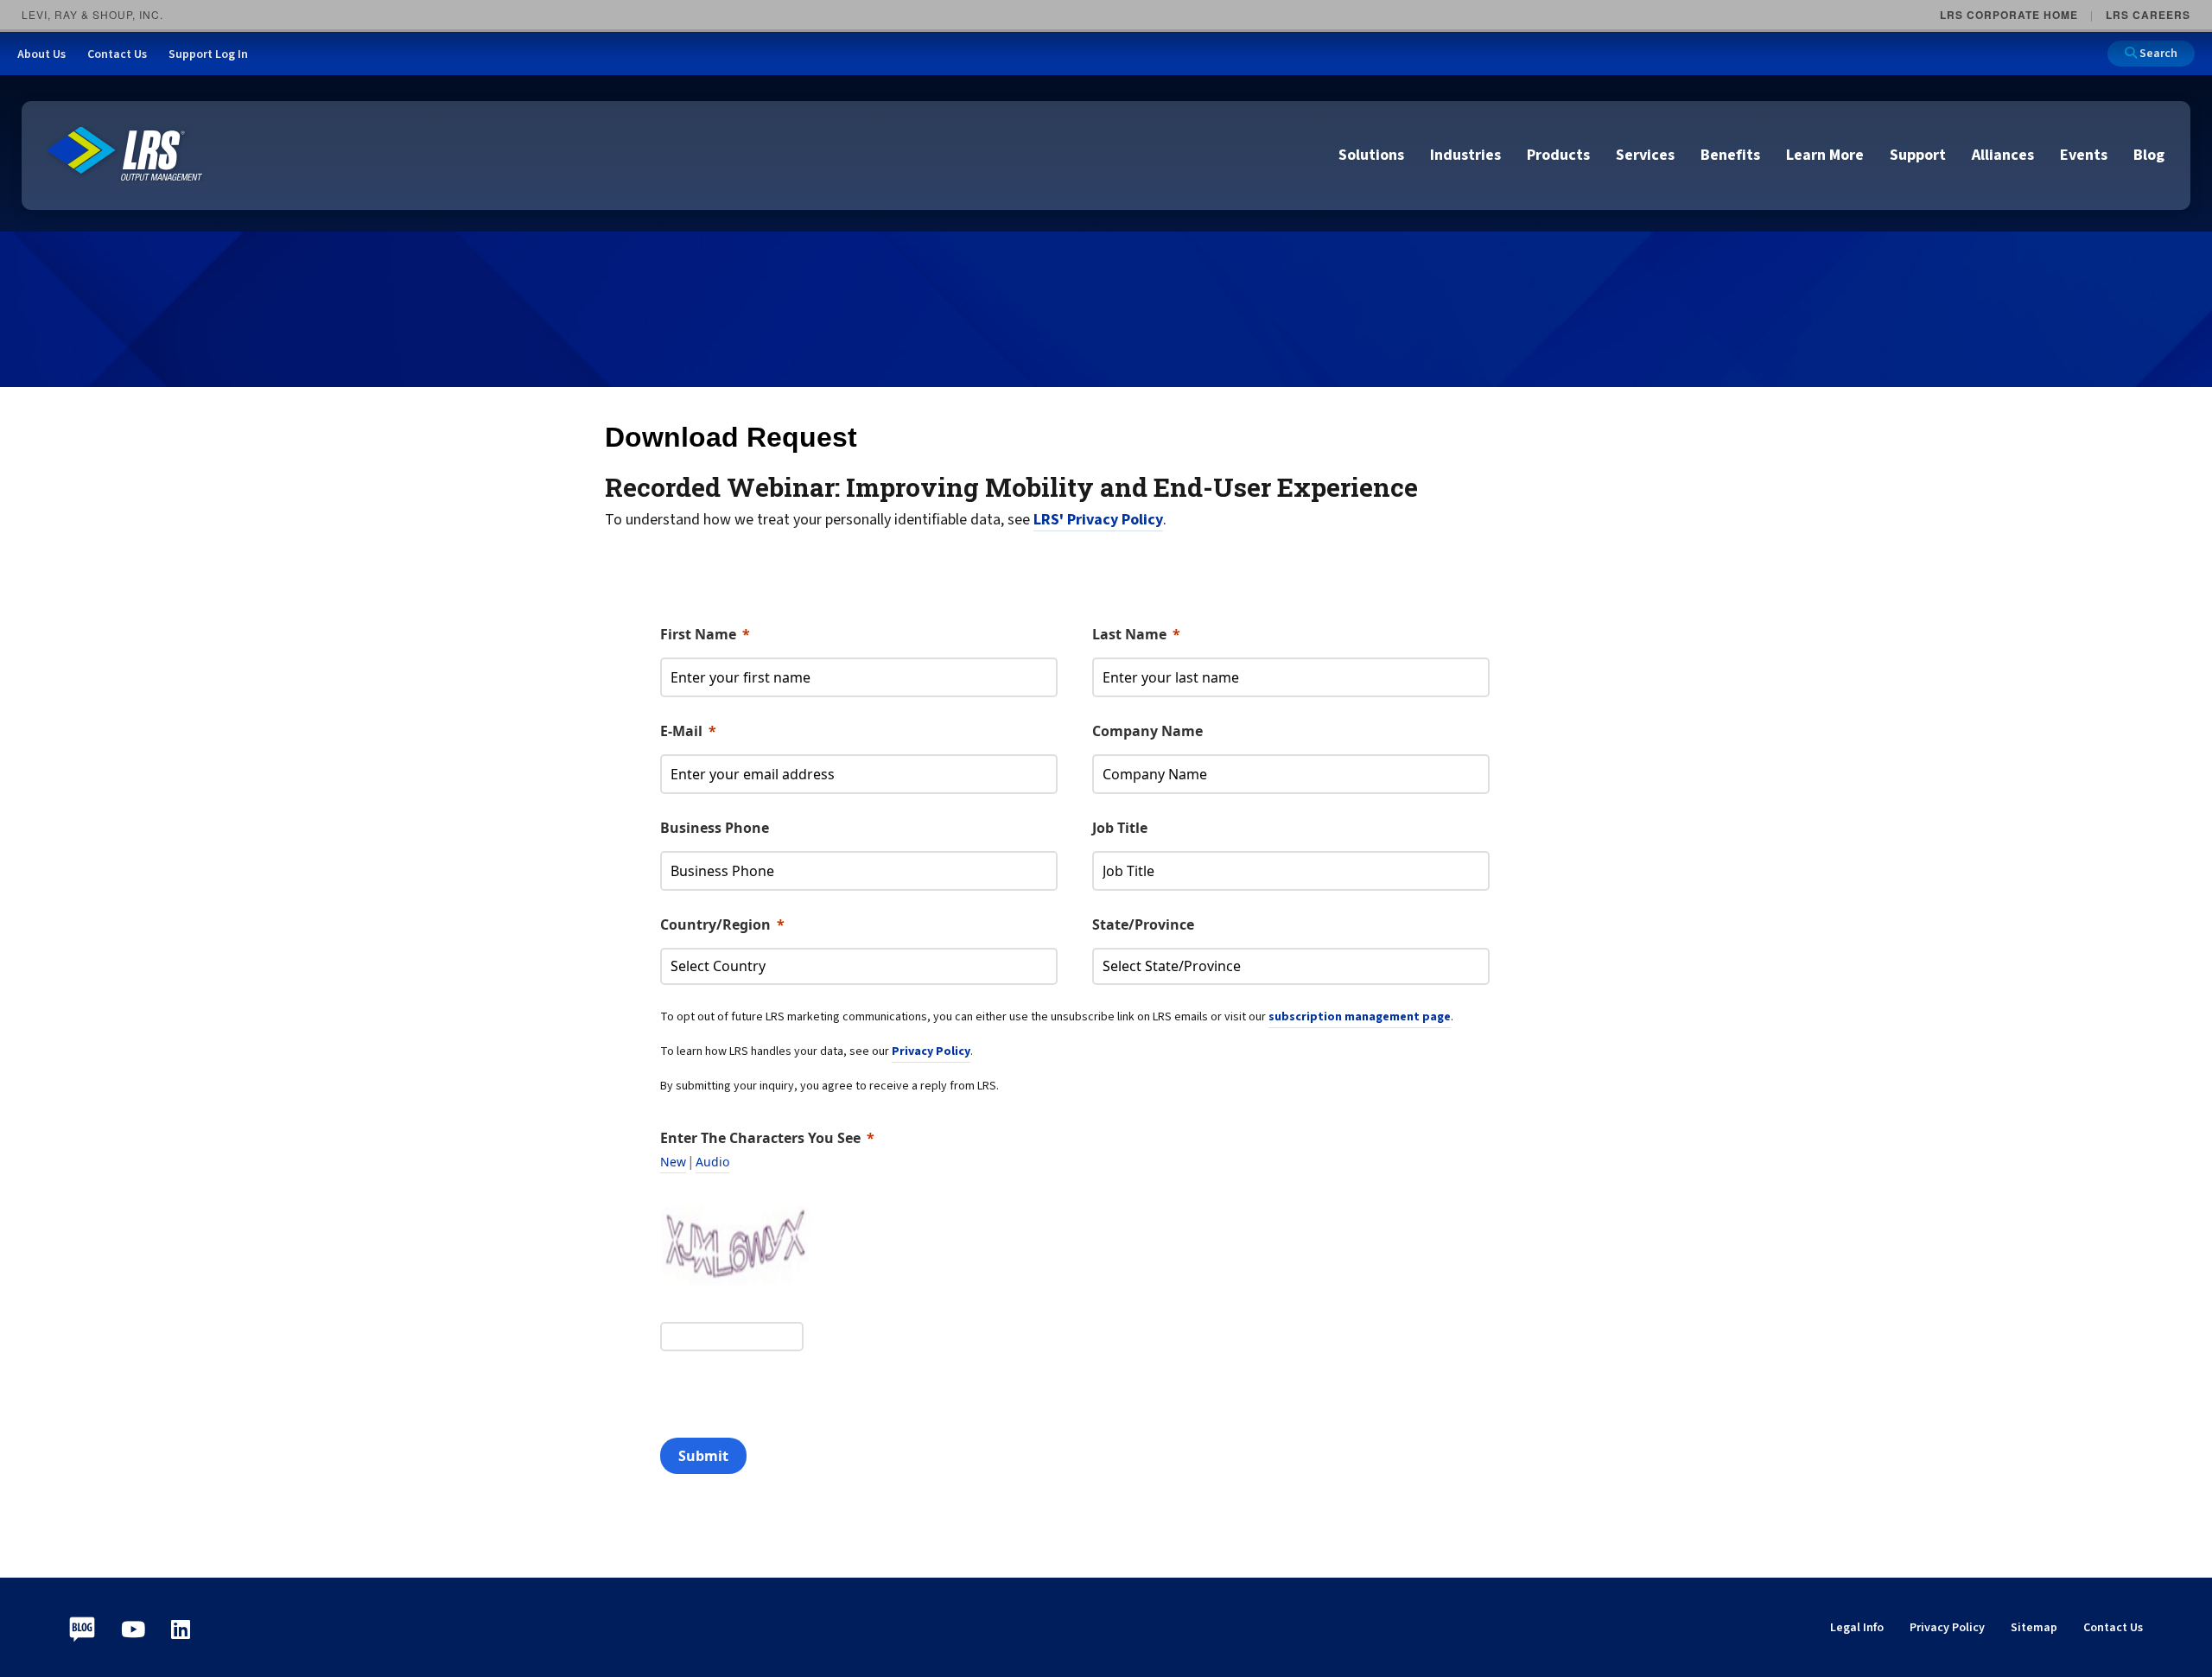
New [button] (673, 1162)
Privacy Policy (931, 1051)
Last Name (1129, 634)
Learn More (1825, 155)
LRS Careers (2148, 15)
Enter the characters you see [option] (760, 1138)
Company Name (1147, 731)
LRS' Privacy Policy (1098, 520)
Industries (1465, 155)
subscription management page (1360, 1017)
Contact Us (2113, 1628)
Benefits (1730, 155)
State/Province (1143, 924)
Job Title (1120, 828)
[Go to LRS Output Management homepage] (125, 154)
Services (1645, 155)
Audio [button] (712, 1162)
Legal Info (1857, 1628)
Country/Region (715, 924)
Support (1918, 155)
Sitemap (2034, 1628)
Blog (2149, 155)
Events (2084, 155)
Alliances (2003, 155)
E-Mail (681, 731)
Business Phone (715, 828)
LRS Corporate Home (2009, 15)
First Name (698, 634)
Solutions (1371, 155)
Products (1558, 155)
